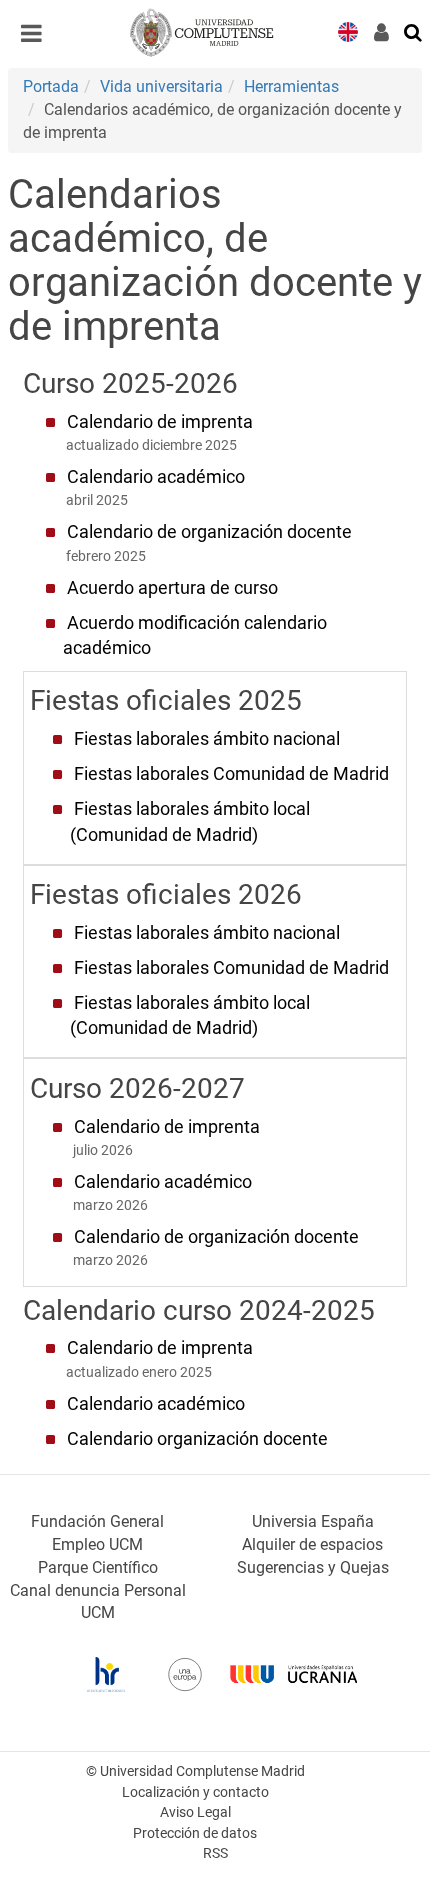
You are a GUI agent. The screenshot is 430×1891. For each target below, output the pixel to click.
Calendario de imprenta (160, 422)
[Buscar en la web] (414, 31)
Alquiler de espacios (312, 1544)
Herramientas (291, 86)
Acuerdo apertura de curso (172, 588)
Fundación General (97, 1521)
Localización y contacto (195, 1792)
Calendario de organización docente (209, 532)
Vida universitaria (161, 86)
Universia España (313, 1521)
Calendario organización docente (197, 1439)
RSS (215, 1853)
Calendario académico (156, 477)
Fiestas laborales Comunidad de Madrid (231, 774)
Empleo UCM (97, 1544)
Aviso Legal (195, 1812)
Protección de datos (195, 1833)
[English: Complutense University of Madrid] (348, 30)
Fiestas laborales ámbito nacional (207, 739)
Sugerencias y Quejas (313, 1567)
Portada (51, 86)
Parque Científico (98, 1567)
